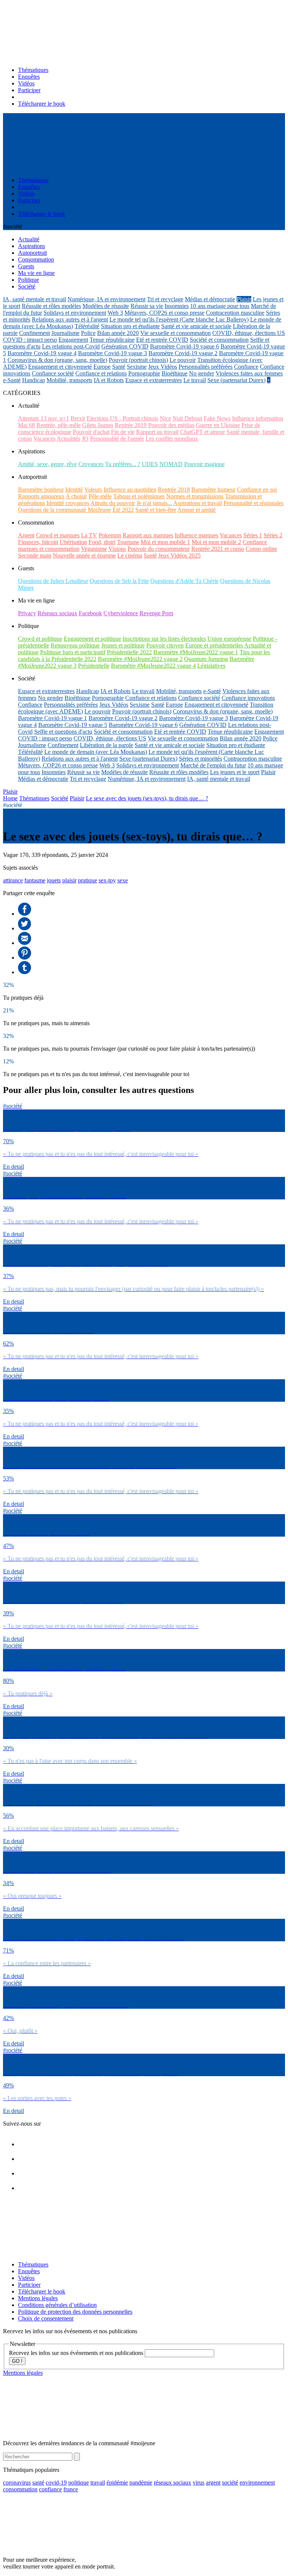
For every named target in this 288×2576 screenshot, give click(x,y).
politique (79, 2483)
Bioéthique (175, 373)
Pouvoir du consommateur (159, 549)
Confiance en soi (257, 490)
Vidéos (26, 83)
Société (60, 798)
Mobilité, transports (69, 380)
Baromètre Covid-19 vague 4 (42, 353)
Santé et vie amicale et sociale (196, 326)
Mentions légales (38, 2298)
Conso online (261, 549)
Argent (26, 535)
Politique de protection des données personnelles (75, 2312)
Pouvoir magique (204, 464)
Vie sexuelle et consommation (175, 333)
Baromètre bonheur (41, 490)
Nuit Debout (187, 418)
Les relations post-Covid (71, 346)
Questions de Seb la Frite (119, 581)
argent (213, 2483)
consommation (20, 2489)
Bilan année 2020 (118, 333)
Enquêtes (29, 77)
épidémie (117, 2483)
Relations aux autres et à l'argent (70, 319)
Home (10, 798)
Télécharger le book (42, 104)
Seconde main (35, 555)
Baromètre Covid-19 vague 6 (184, 346)
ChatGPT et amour (202, 432)
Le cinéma (130, 555)
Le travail (195, 380)
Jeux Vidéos (163, 367)
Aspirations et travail (198, 503)
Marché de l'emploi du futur (213, 765)
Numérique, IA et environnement (106, 299)
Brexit (78, 418)
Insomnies (177, 306)
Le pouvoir (183, 360)
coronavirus (17, 2483)
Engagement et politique (92, 639)
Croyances (91, 464)
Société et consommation (219, 340)
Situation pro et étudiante (130, 326)
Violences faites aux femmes (249, 373)
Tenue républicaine (112, 340)
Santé (119, 367)
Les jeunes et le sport (235, 772)
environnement (257, 2483)
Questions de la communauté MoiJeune (64, 510)
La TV (89, 535)
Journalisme (65, 333)
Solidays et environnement (75, 313)
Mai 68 (26, 425)
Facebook (90, 613)
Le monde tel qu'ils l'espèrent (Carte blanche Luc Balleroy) (179, 319)
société (230, 2483)
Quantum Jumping (206, 659)
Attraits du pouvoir (113, 503)
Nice (165, 418)
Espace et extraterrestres (154, 380)
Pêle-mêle (100, 496)
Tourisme (128, 542)
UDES (150, 464)
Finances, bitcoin (38, 542)
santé (38, 2483)
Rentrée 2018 (174, 490)
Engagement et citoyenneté (60, 367)
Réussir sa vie (147, 306)
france (71, 2489)
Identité (74, 490)
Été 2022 (123, 510)
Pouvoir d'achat (91, 432)
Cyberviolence (121, 613)
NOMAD (171, 464)
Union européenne (229, 639)
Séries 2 (273, 535)
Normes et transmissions (195, 496)
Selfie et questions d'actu (63, 732)
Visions (117, 549)
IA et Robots (109, 380)
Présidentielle (94, 666)
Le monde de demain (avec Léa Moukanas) (96, 752)
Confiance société (53, 373)
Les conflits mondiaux (172, 439)
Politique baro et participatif (73, 652)
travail (98, 2483)
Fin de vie (123, 432)
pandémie (141, 2483)
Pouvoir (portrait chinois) (138, 360)
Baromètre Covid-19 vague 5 (73, 725)
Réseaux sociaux (57, 613)
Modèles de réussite (106, 306)
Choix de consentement (46, 2318)
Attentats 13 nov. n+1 (43, 418)
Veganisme (94, 549)
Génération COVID (125, 346)
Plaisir (244, 299)
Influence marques (196, 535)
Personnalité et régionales (253, 503)
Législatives (211, 666)
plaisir (69, 880)
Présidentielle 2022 (129, 652)
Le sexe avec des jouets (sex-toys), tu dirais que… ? (147, 798)
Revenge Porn (156, 613)
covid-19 (56, 2483)
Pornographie (144, 373)
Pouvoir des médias (171, 425)
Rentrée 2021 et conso (218, 549)
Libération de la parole (106, 745)
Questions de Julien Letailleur (53, 581)
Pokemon (110, 535)
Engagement (73, 340)
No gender (202, 373)
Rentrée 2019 (131, 425)
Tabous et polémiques (139, 496)
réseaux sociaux (172, 2483)
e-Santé (12, 380)
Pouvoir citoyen (165, 645)
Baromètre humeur (213, 490)
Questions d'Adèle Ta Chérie (184, 581)
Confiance (246, 367)
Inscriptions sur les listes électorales (164, 639)
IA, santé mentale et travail (34, 299)
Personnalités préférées (205, 367)
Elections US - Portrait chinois (122, 418)
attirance (13, 880)
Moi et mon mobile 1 (165, 542)
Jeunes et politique (123, 645)
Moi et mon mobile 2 (216, 542)
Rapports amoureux (41, 496)
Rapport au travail (157, 432)
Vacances (44, 439)
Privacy (27, 613)
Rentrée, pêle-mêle (58, 425)
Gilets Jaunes (98, 425)
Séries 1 (253, 535)
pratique (88, 880)
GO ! (17, 2361)
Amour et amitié (196, 510)
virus (199, 2483)
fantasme (35, 880)
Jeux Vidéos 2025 (179, 555)
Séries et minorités (200, 759)
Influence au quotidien (130, 490)
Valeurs (93, 490)
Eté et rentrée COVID (162, 340)
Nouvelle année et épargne (84, 555)
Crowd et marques (58, 535)
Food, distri (102, 542)
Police (88, 333)
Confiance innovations (248, 698)
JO (85, 439)
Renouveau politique (75, 645)
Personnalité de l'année (117, 439)
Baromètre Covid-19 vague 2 (183, 353)
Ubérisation (73, 542)
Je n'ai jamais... (154, 503)
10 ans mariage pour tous (220, 306)
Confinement (34, 333)
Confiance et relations (101, 373)
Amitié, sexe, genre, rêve (47, 464)
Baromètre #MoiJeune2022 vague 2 (140, 659)
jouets (54, 880)
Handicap (34, 380)
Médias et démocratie (210, 299)
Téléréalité (87, 326)
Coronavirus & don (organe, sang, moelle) (57, 360)
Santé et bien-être (156, 510)
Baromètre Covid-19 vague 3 (112, 353)
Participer (29, 90)
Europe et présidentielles (214, 645)
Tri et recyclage (165, 299)
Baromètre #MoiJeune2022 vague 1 (196, 652)
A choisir (76, 496)
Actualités (68, 439)
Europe (102, 367)
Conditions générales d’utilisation (57, 2305)
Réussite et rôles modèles (51, 306)
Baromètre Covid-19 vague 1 (52, 718)
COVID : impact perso (30, 340)
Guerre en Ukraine (218, 425)
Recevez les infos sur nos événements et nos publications (77, 2353)
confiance (50, 2489)
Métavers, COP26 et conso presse (164, 313)
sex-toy (107, 880)
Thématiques (33, 70)
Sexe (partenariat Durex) (236, 380)
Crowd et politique (40, 639)
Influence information (258, 418)
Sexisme (137, 367)
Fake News (217, 418)
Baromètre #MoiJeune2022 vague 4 (153, 666)
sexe (123, 880)
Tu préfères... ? (123, 464)
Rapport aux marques (148, 535)
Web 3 (115, 313)
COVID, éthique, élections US (249, 333)
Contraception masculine (235, 313)
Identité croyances (68, 503)
